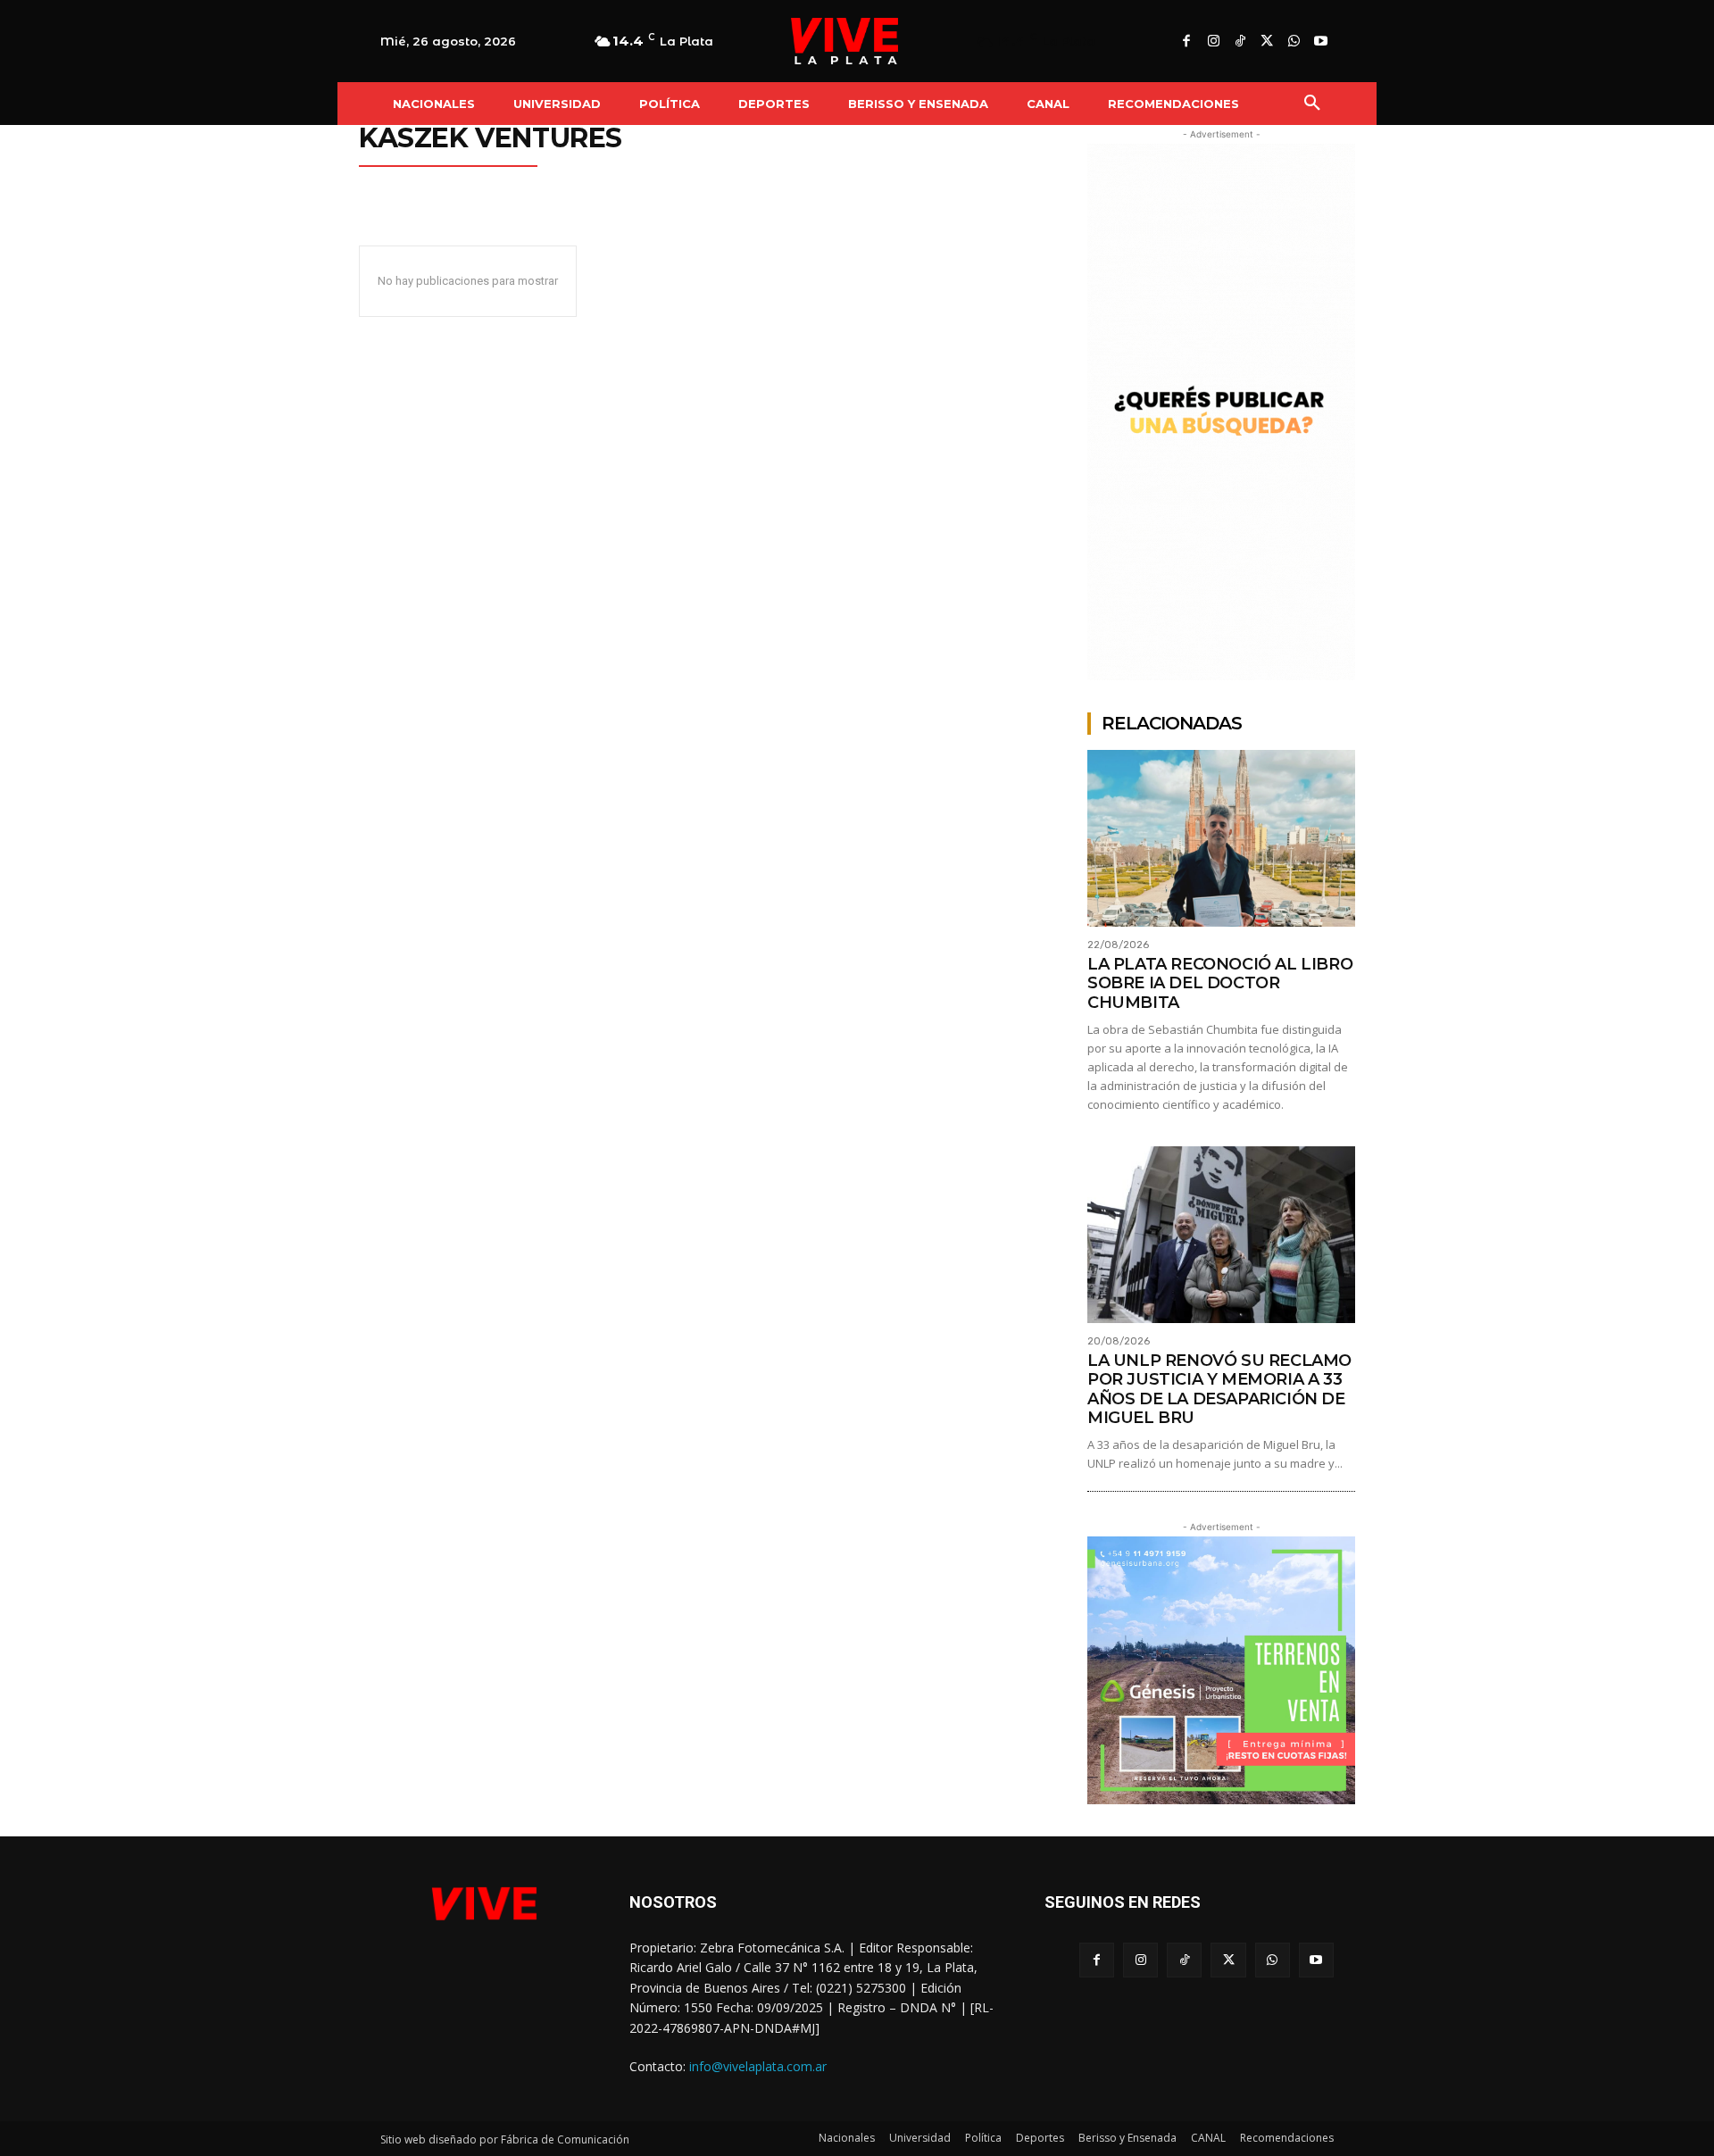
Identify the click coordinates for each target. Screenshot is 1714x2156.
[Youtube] (1320, 42)
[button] (1312, 104)
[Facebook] (1186, 42)
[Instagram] (1213, 42)
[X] (1267, 42)
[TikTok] (1240, 42)
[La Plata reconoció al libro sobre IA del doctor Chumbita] (1221, 838)
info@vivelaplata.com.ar (758, 2066)
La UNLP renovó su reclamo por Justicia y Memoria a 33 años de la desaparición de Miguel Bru (1219, 1390)
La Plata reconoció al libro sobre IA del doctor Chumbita (1220, 983)
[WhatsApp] (1294, 42)
